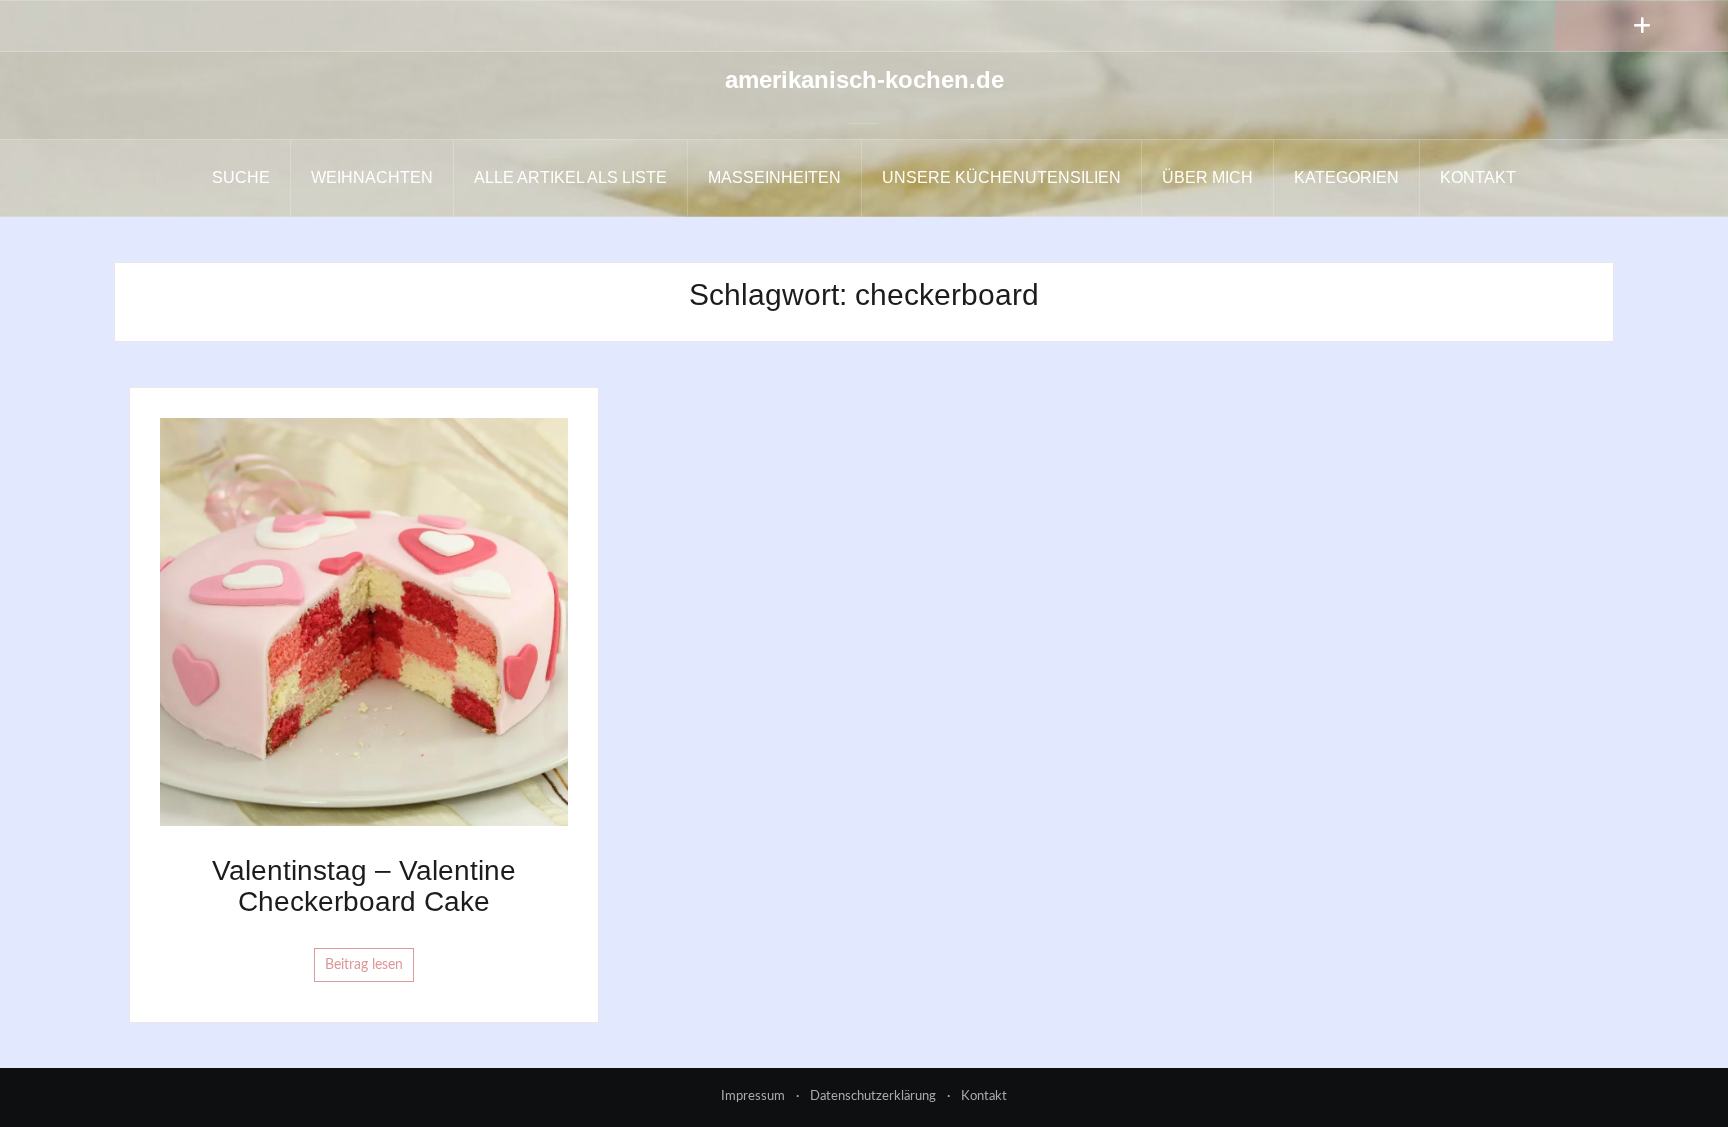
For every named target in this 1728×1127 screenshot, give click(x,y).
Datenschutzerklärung (873, 1096)
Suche (241, 177)
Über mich (1207, 177)
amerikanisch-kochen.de (864, 79)
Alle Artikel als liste (570, 177)
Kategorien (1346, 177)
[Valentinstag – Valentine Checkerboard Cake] (364, 622)
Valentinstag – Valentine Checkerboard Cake (364, 886)
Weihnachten (372, 177)
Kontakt (1478, 177)
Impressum (753, 1096)
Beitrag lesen (364, 965)
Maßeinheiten (774, 177)
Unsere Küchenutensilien (1001, 177)
